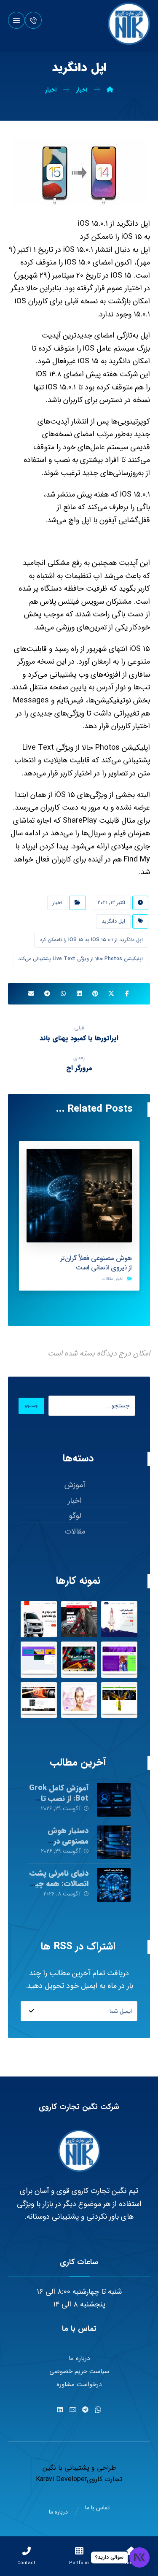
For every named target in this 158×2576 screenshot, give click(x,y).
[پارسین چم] (119, 1700)
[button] (16, 20)
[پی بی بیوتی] (79, 1700)
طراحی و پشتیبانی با (86, 2468)
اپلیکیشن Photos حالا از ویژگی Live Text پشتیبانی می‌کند (80, 959)
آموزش (75, 1485)
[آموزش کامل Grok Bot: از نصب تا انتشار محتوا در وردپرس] (114, 1800)
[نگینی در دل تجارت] (129, 24)
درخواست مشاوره (79, 2384)
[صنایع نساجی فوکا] (79, 1660)
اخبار (57, 903)
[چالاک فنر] (39, 1700)
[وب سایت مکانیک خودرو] (79, 1619)
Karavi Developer (61, 2479)
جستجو (31, 1406)
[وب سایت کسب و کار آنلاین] (119, 1619)
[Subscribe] (32, 2011)
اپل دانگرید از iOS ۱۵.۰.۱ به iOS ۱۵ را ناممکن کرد (91, 940)
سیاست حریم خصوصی (79, 2371)
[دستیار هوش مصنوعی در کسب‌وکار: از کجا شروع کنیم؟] (114, 1842)
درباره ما (79, 2358)
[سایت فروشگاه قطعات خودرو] (39, 1619)
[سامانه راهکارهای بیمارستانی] (39, 1660)
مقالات (107, 1279)
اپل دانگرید (113, 921)
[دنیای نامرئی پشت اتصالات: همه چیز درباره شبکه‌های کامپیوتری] (114, 1885)
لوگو (75, 1516)
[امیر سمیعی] (119, 1660)
